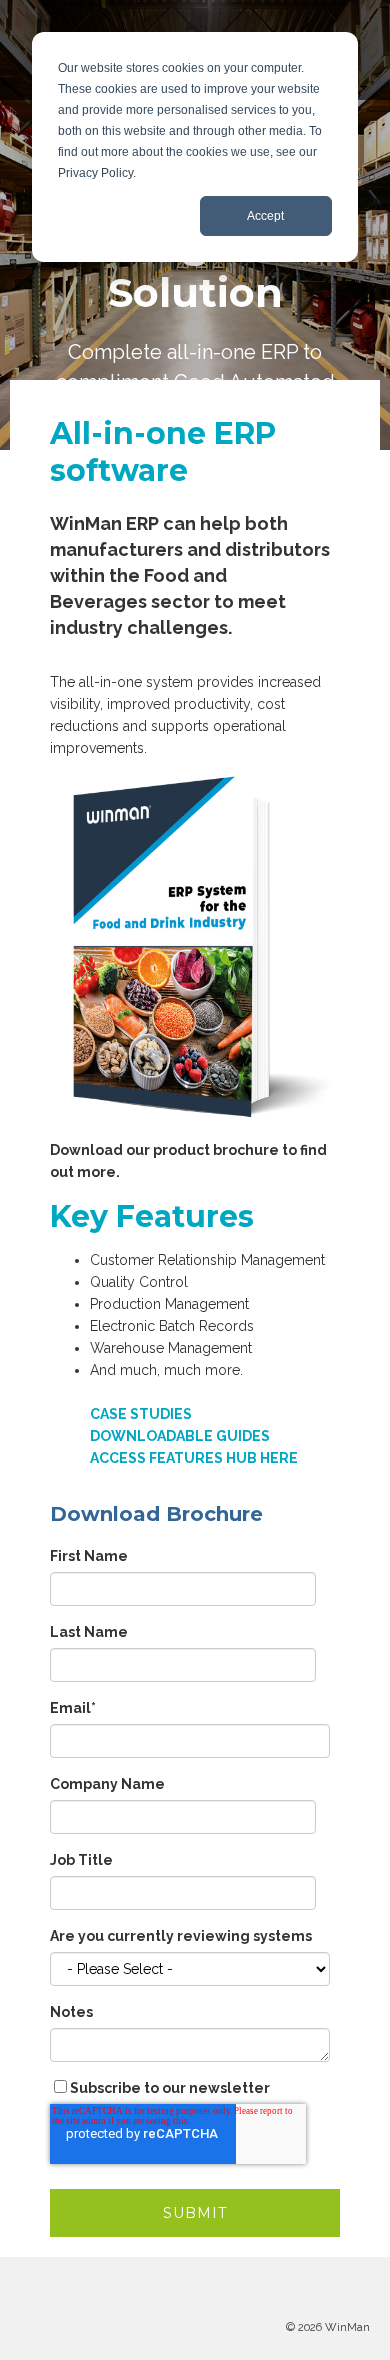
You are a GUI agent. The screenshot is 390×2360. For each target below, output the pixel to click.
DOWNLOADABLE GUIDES (180, 1436)
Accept (265, 216)
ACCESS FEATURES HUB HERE (194, 1458)
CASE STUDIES (141, 1414)
